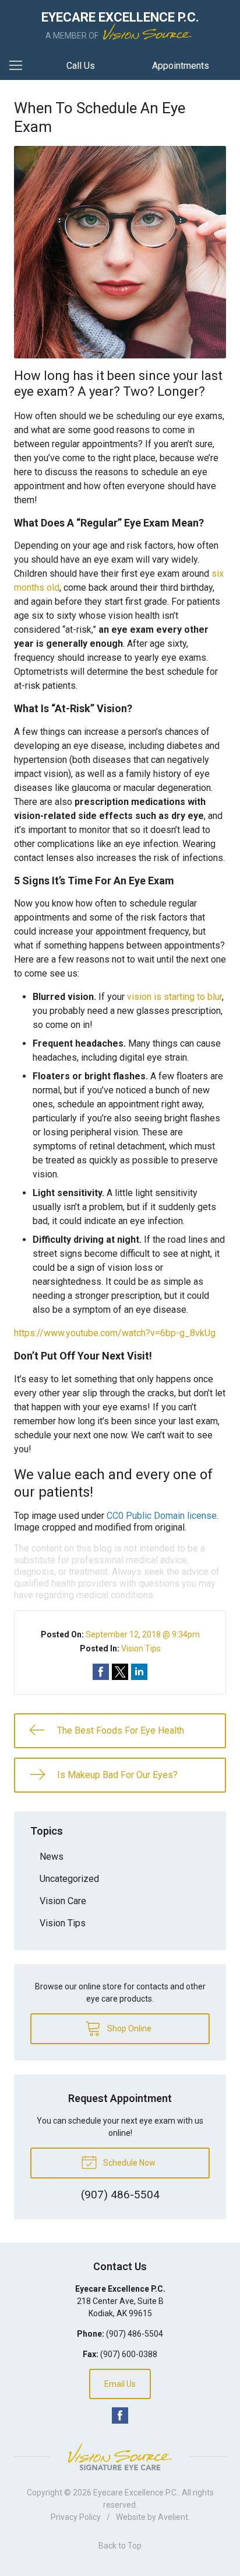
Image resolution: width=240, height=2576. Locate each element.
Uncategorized (69, 1879)
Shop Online (128, 2028)
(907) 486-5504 (135, 2334)
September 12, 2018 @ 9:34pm (143, 1634)
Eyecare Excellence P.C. (136, 2493)
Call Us (81, 66)
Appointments (181, 66)
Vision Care (63, 1901)
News (52, 1857)
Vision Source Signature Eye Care (120, 2457)
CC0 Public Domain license (162, 1516)
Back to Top (120, 2546)
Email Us (120, 2384)
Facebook (120, 2415)
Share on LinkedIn (139, 1672)
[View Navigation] (20, 66)
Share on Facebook (101, 1672)
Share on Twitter (120, 1672)
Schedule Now (128, 2163)
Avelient (173, 2517)
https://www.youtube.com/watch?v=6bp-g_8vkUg (115, 1333)
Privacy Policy (76, 2517)
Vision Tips (141, 1648)
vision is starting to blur (174, 997)
